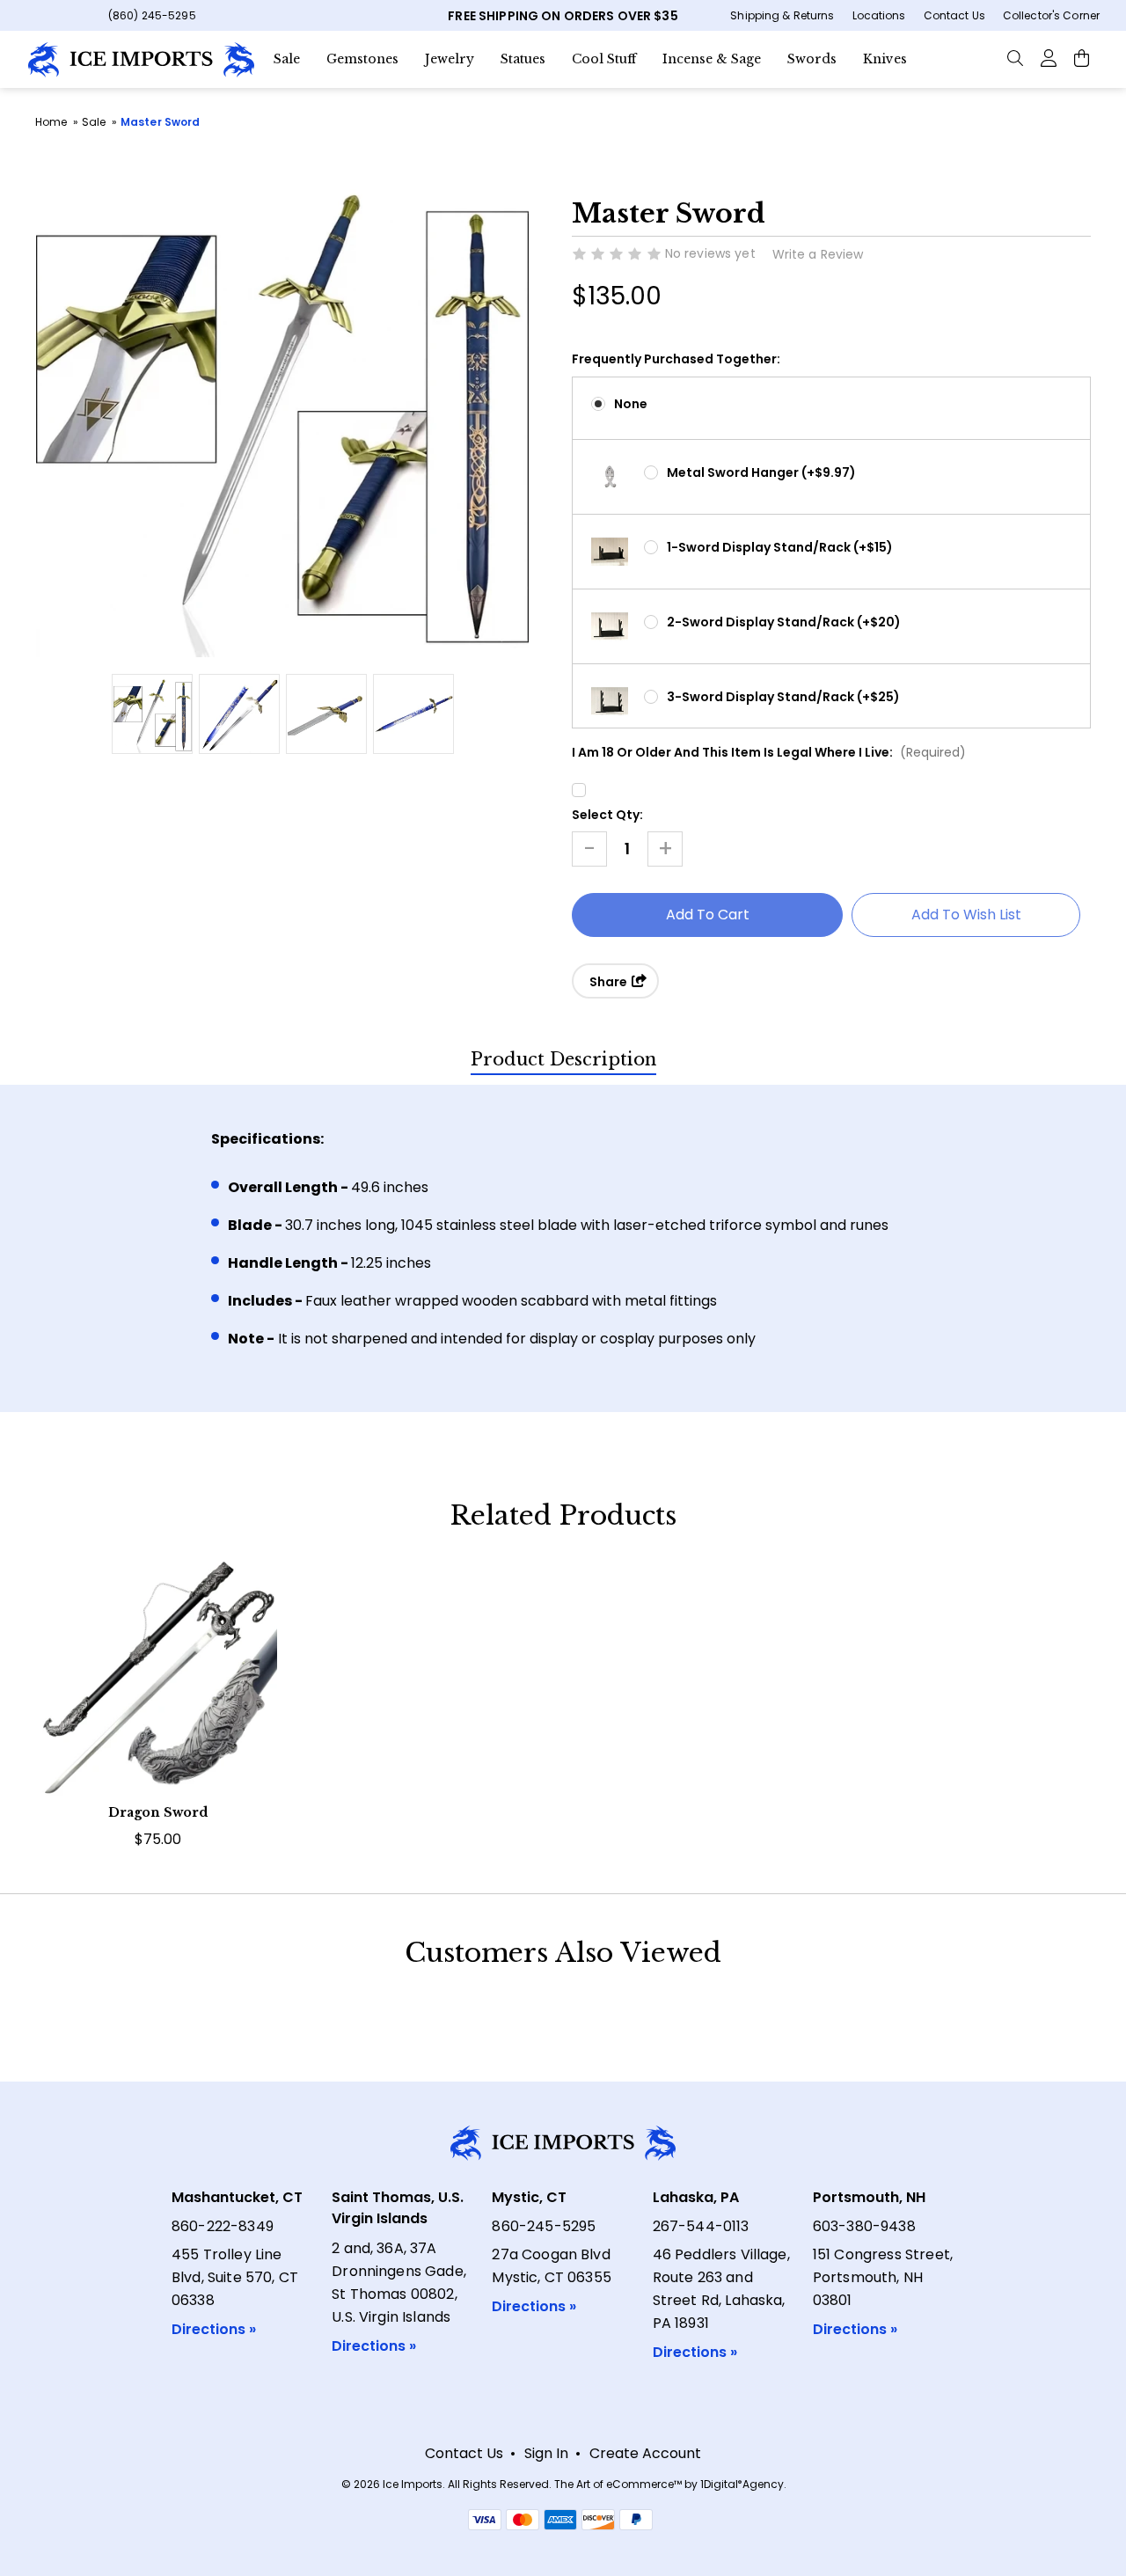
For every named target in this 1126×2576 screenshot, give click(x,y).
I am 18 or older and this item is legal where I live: (769, 752)
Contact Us (954, 15)
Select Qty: (607, 815)
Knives (885, 59)
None (631, 404)
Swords (812, 59)
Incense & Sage (712, 59)
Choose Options (158, 1707)
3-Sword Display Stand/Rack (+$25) (783, 697)
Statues (523, 59)
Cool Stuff (604, 59)
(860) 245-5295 (152, 15)
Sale (287, 59)
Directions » (214, 2329)
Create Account (645, 2453)
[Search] (1015, 57)
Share (610, 982)
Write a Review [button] (818, 254)
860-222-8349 (223, 2226)
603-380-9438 (864, 2226)
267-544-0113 (701, 2226)
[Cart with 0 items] (1082, 57)
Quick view (158, 1654)
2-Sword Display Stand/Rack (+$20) (784, 622)
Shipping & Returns (782, 15)
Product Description (563, 1059)
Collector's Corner (1051, 15)
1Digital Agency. (743, 2484)
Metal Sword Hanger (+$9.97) (761, 472)
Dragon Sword (158, 1812)
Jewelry (450, 59)
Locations (879, 15)
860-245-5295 (544, 2226)
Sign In (546, 2453)
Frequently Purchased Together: (676, 359)
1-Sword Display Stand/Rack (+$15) (780, 547)
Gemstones (362, 59)
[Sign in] (1048, 57)
